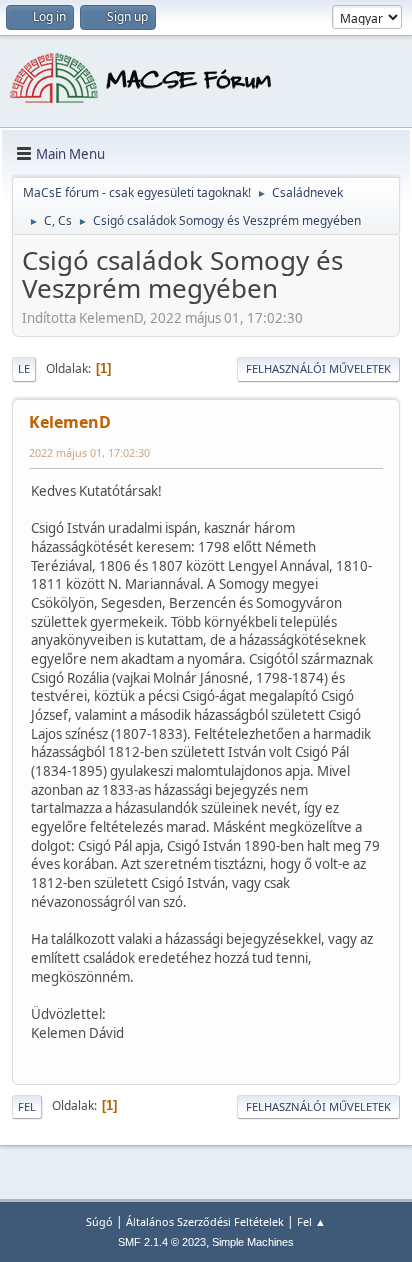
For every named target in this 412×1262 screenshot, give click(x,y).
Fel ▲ (311, 1221)
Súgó (99, 1221)
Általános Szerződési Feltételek (205, 1221)
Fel (27, 1106)
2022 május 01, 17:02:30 (89, 452)
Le (24, 368)
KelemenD (70, 422)
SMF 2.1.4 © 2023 (162, 1242)
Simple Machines (253, 1242)
